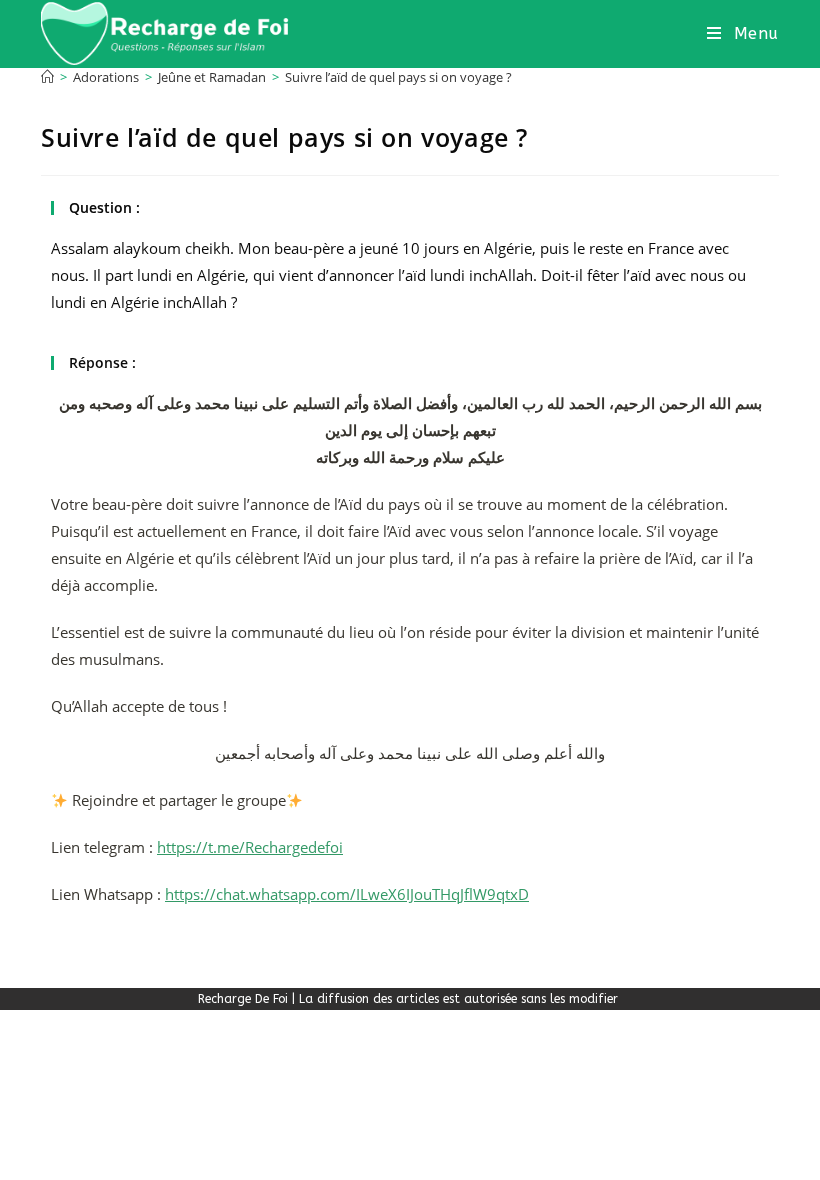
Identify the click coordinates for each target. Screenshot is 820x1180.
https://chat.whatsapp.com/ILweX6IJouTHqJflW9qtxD (347, 894)
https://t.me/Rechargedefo (248, 847)
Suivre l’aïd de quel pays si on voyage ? (398, 77)
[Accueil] (47, 77)
